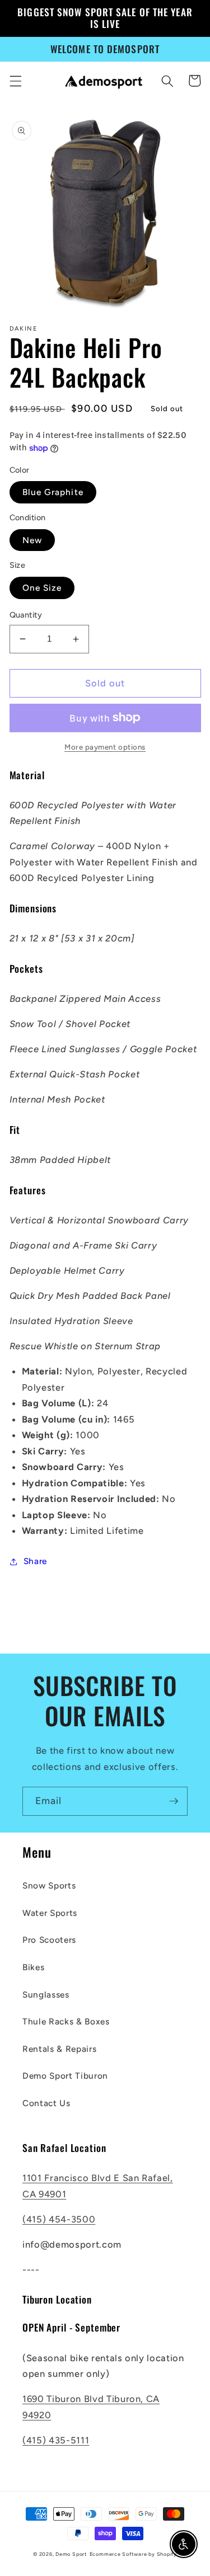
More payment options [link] (105, 747)
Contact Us (46, 2103)
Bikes (33, 1967)
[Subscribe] (174, 1801)
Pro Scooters (49, 1940)
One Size (42, 588)
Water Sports (50, 1913)
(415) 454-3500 (59, 2219)
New (32, 540)
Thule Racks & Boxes (66, 2021)
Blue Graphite (53, 492)
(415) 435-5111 (56, 2440)
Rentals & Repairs (59, 2049)
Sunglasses (46, 1995)
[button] (15, 81)
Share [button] (35, 1561)
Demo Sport (71, 2554)
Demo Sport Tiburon (65, 2076)
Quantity (26, 615)
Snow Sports (49, 1885)
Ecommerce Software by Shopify (133, 2554)
